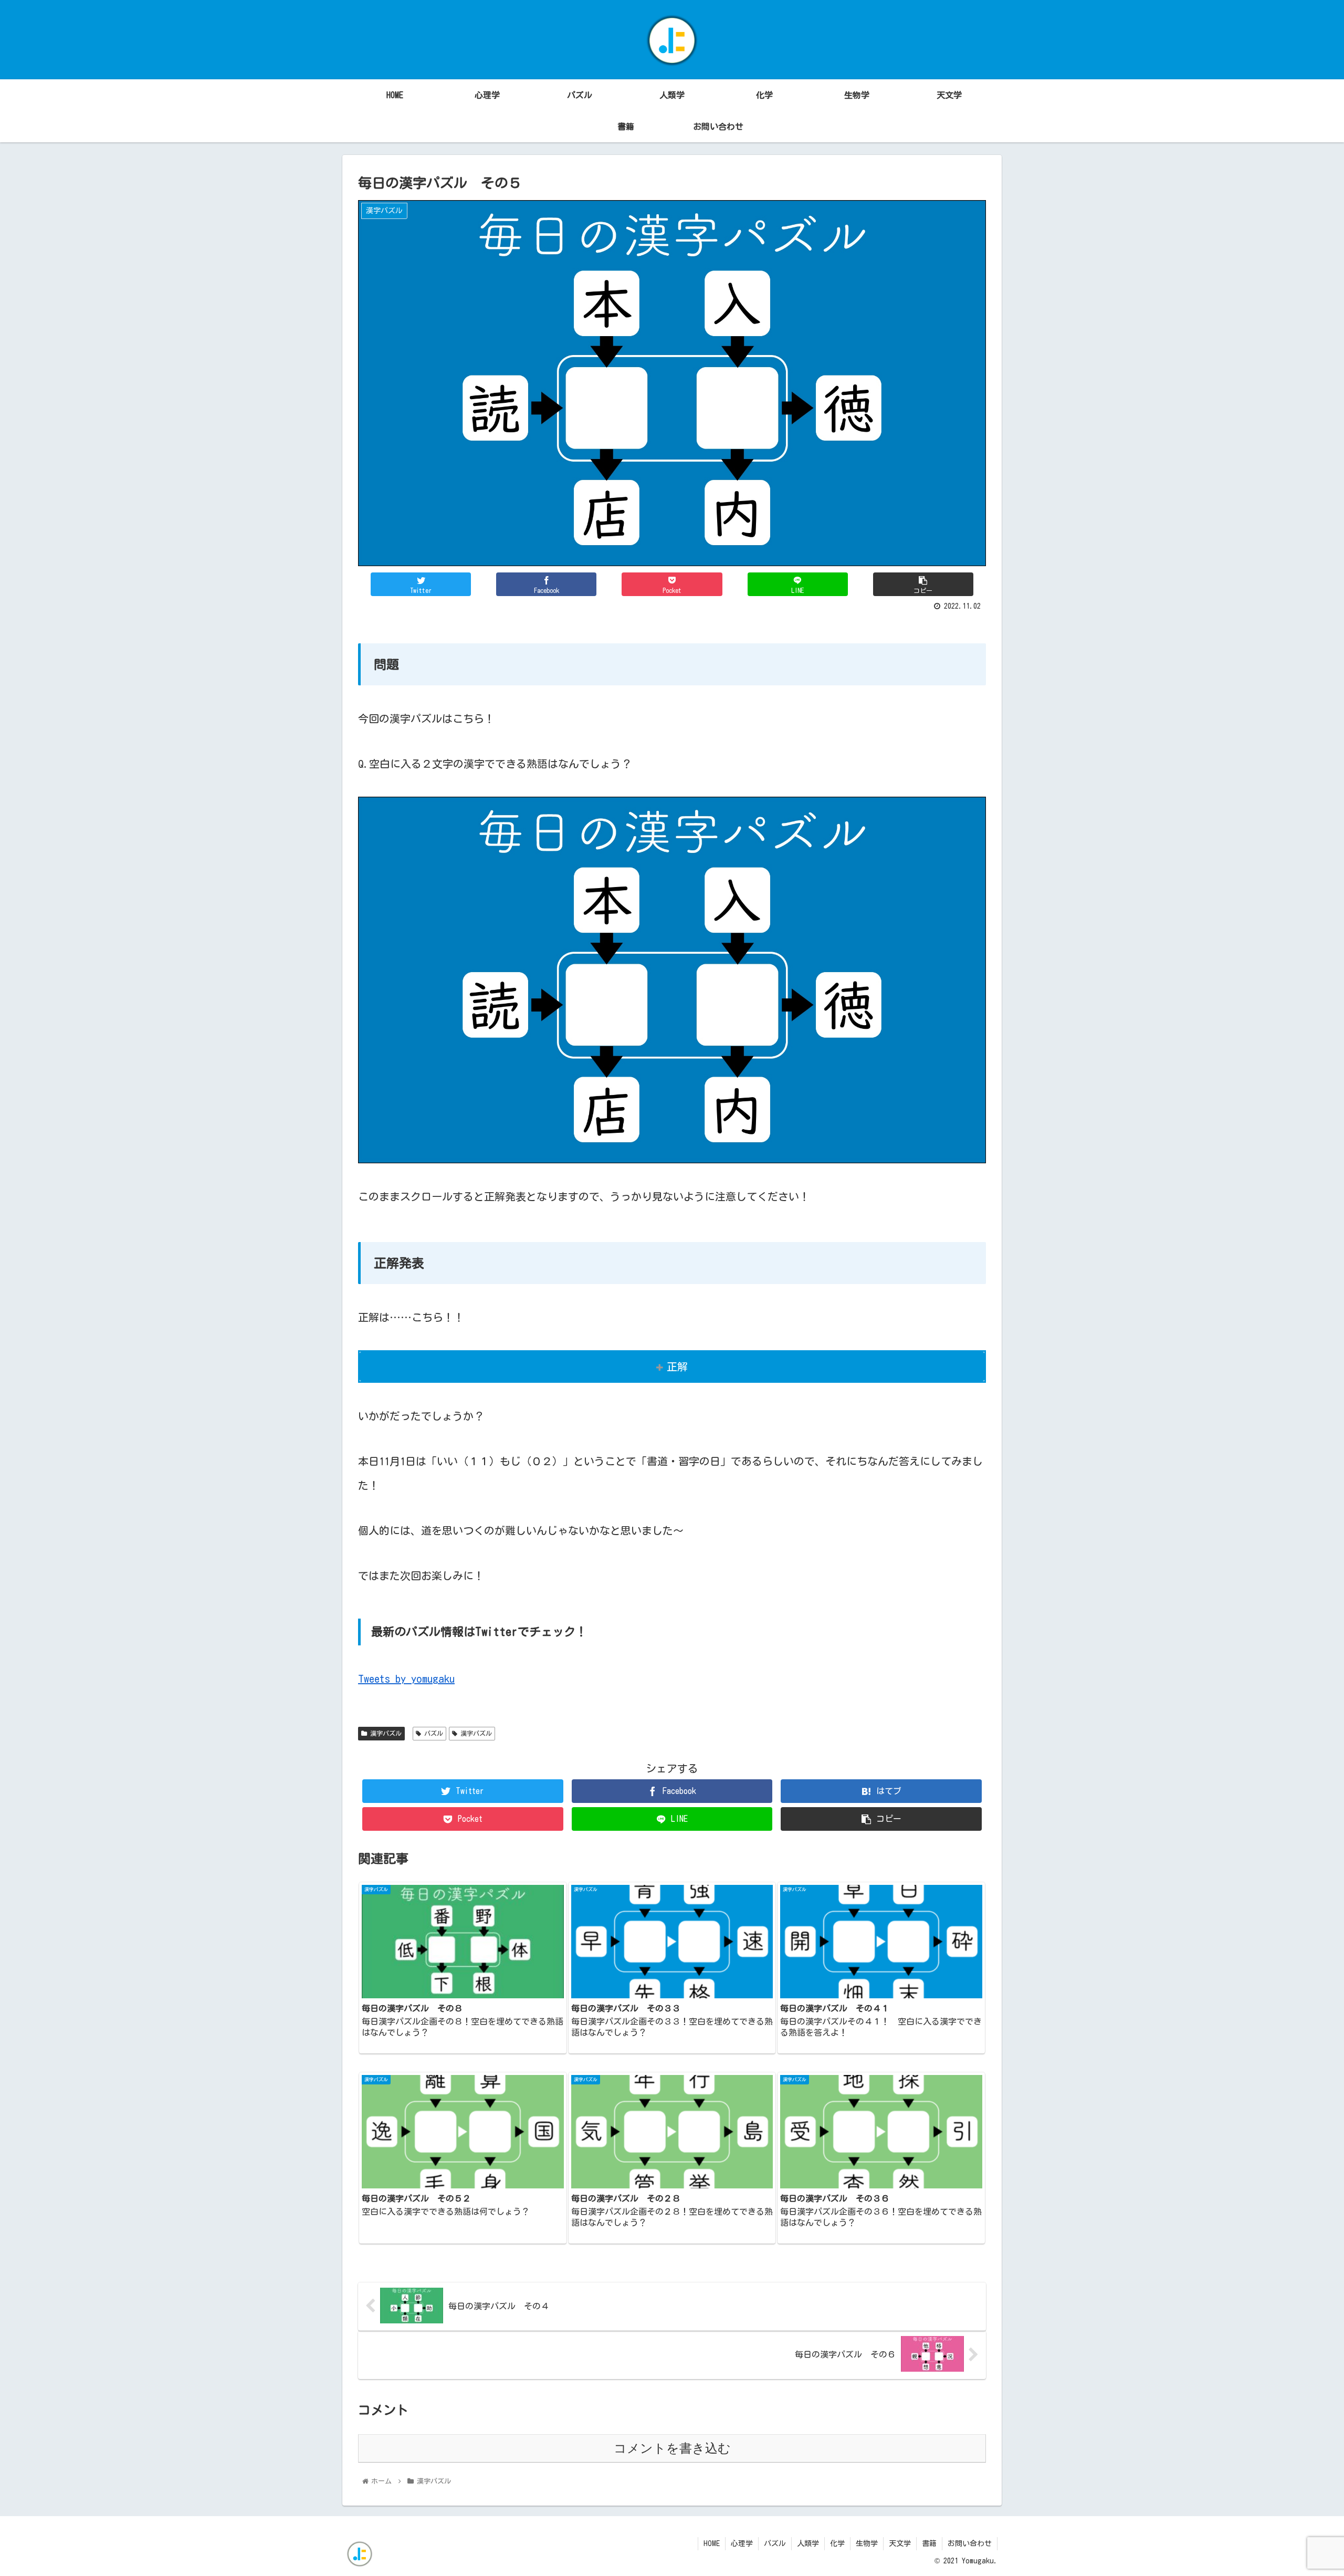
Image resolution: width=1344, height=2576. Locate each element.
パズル (432, 1733)
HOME (712, 2543)
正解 (677, 1367)
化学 (837, 2543)
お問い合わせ (970, 2543)
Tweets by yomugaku (406, 1678)
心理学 (742, 2543)
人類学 (808, 2543)
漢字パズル (384, 1733)
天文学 (900, 2543)
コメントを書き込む (672, 2448)
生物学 (867, 2543)
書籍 (929, 2543)
